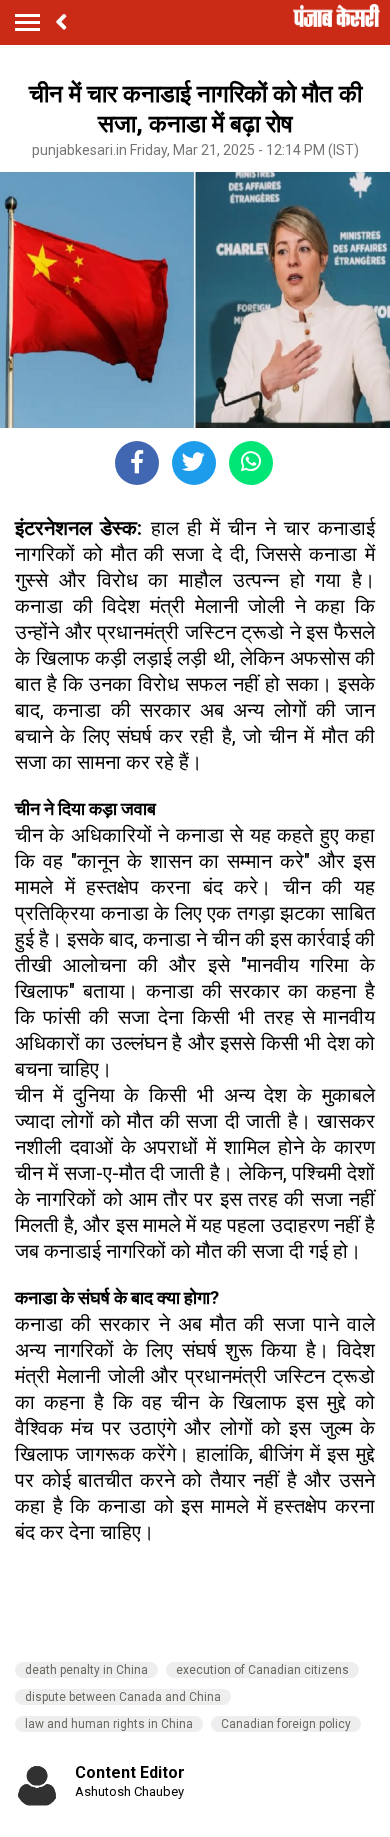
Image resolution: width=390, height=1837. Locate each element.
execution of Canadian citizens (262, 1670)
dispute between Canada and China (123, 1697)
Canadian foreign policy (286, 1724)
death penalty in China (86, 1670)
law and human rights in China (109, 1724)
